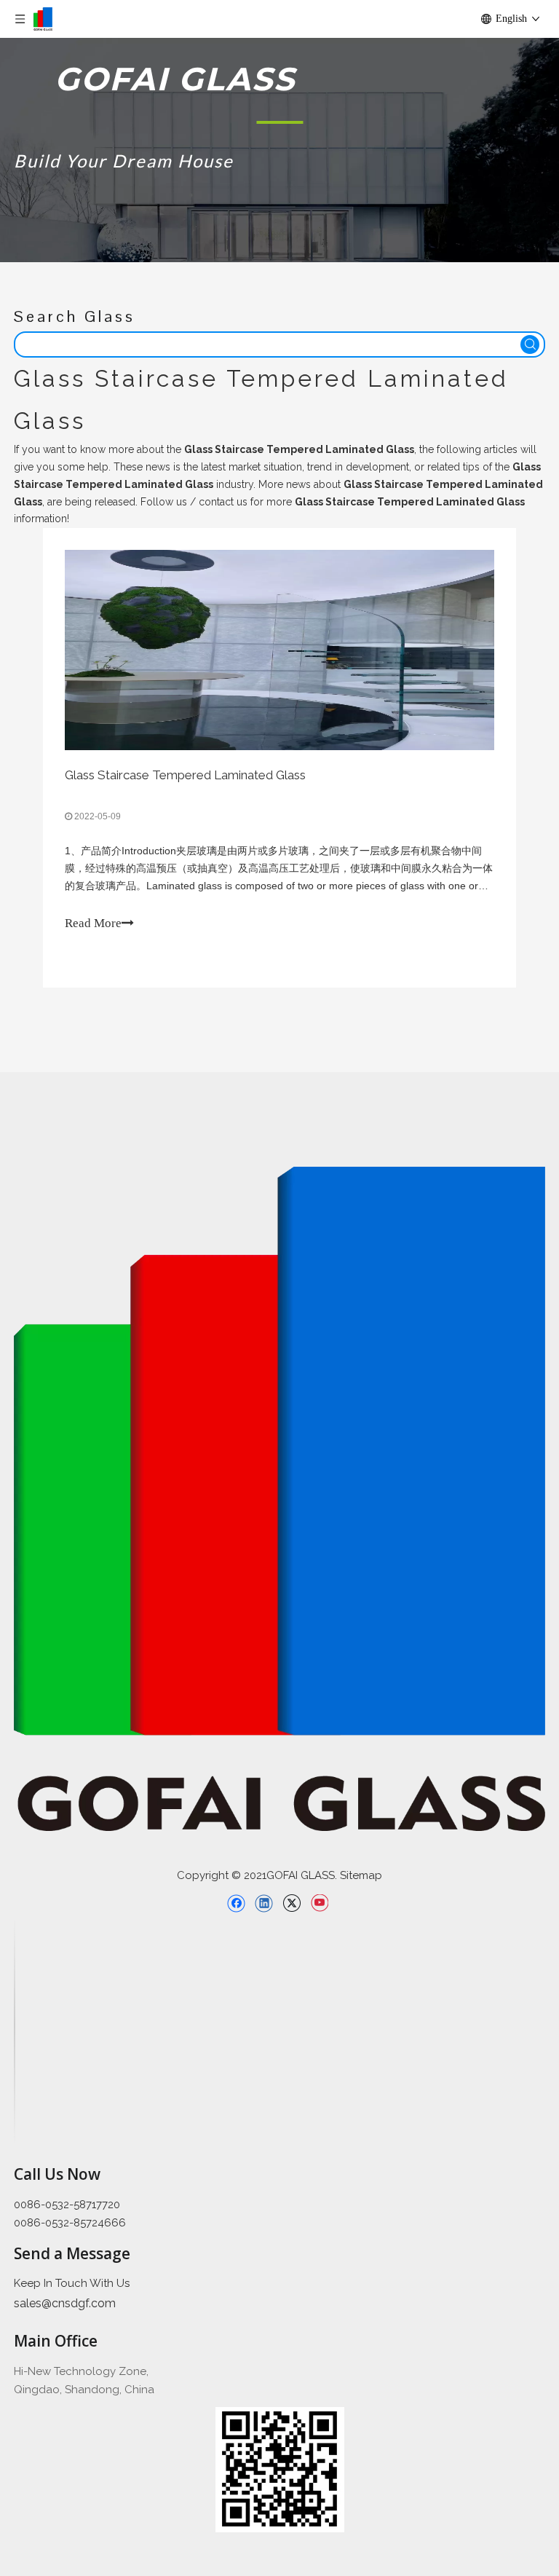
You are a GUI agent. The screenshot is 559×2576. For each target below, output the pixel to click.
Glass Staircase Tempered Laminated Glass (185, 775)
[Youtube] (319, 1903)
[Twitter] (292, 1903)
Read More (93, 923)
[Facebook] (236, 1903)
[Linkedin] (264, 1903)
